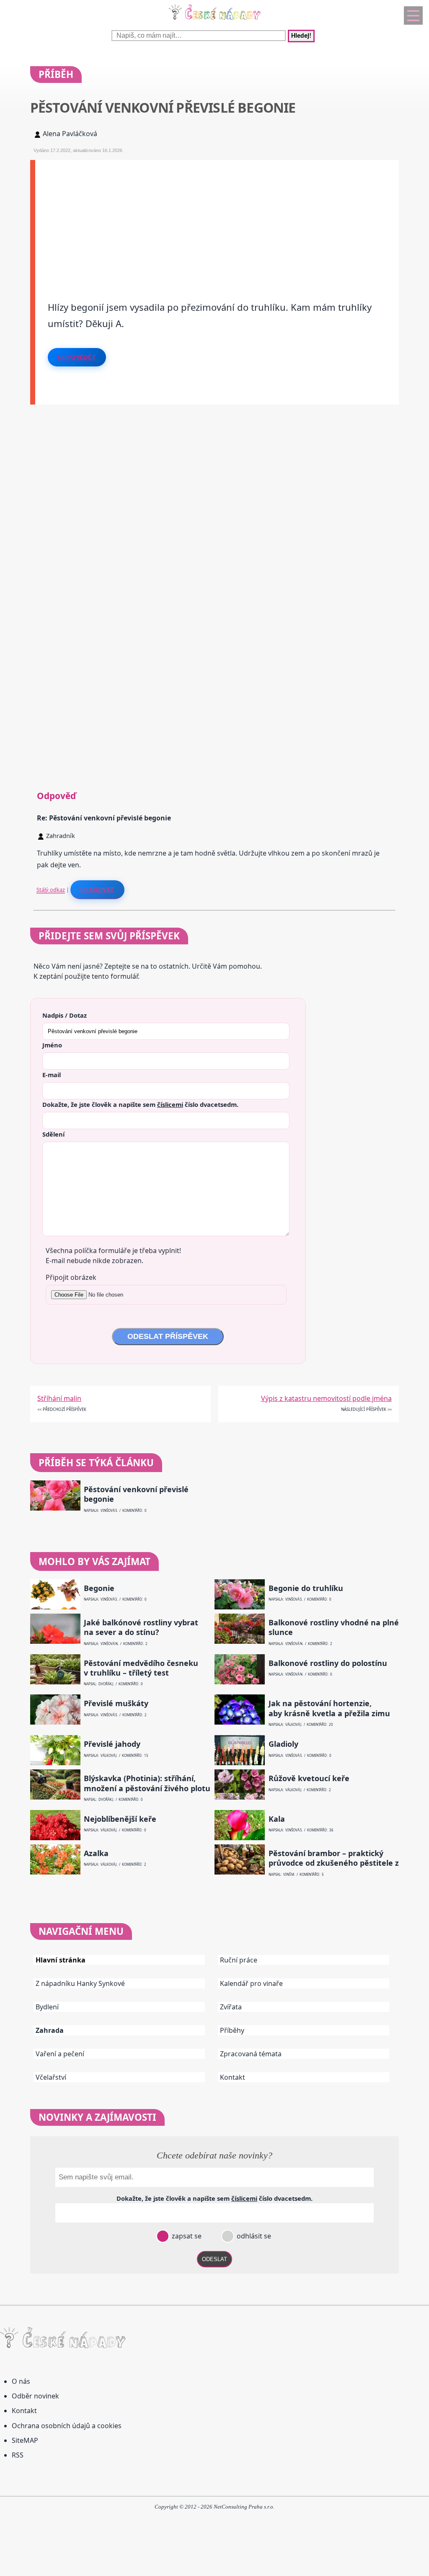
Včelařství (51, 2077)
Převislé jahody (112, 1744)
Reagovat (97, 890)
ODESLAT (214, 2259)
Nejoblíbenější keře (120, 1819)
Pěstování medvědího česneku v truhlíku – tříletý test (141, 1668)
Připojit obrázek (71, 1277)
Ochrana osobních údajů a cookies (67, 2426)
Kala (277, 1819)
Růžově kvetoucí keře (309, 1778)
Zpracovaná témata (251, 2054)
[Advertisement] (217, 219)
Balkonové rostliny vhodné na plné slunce (334, 1627)
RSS (18, 2455)
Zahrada (50, 2030)
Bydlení (47, 2007)
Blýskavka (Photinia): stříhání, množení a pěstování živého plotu (147, 1783)
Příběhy (232, 2030)
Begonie (99, 1588)
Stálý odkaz (51, 890)
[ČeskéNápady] (214, 21)
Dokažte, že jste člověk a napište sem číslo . (140, 1104)
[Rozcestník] (413, 15)
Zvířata (231, 2007)
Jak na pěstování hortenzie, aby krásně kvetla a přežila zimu (329, 1708)
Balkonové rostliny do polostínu (328, 1663)
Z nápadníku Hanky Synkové (80, 1983)
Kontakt (233, 2077)
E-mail (52, 1075)
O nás (21, 2381)
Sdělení (53, 1134)
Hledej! (301, 36)
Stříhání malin (59, 1398)
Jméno (52, 1045)
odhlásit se (253, 2236)
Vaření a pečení (60, 2054)
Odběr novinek (35, 2396)
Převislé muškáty (116, 1703)
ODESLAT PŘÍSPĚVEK (168, 1336)
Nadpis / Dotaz (65, 1015)
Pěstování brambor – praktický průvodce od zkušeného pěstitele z (334, 1858)
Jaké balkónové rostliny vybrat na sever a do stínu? (141, 1627)
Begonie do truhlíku (306, 1588)
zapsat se (186, 2236)
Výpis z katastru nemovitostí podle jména (326, 1398)
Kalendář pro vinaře (251, 1983)
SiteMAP (25, 2440)
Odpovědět (77, 357)
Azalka (96, 1853)
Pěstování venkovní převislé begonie (136, 1494)
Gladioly (283, 1744)
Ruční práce (239, 1960)
